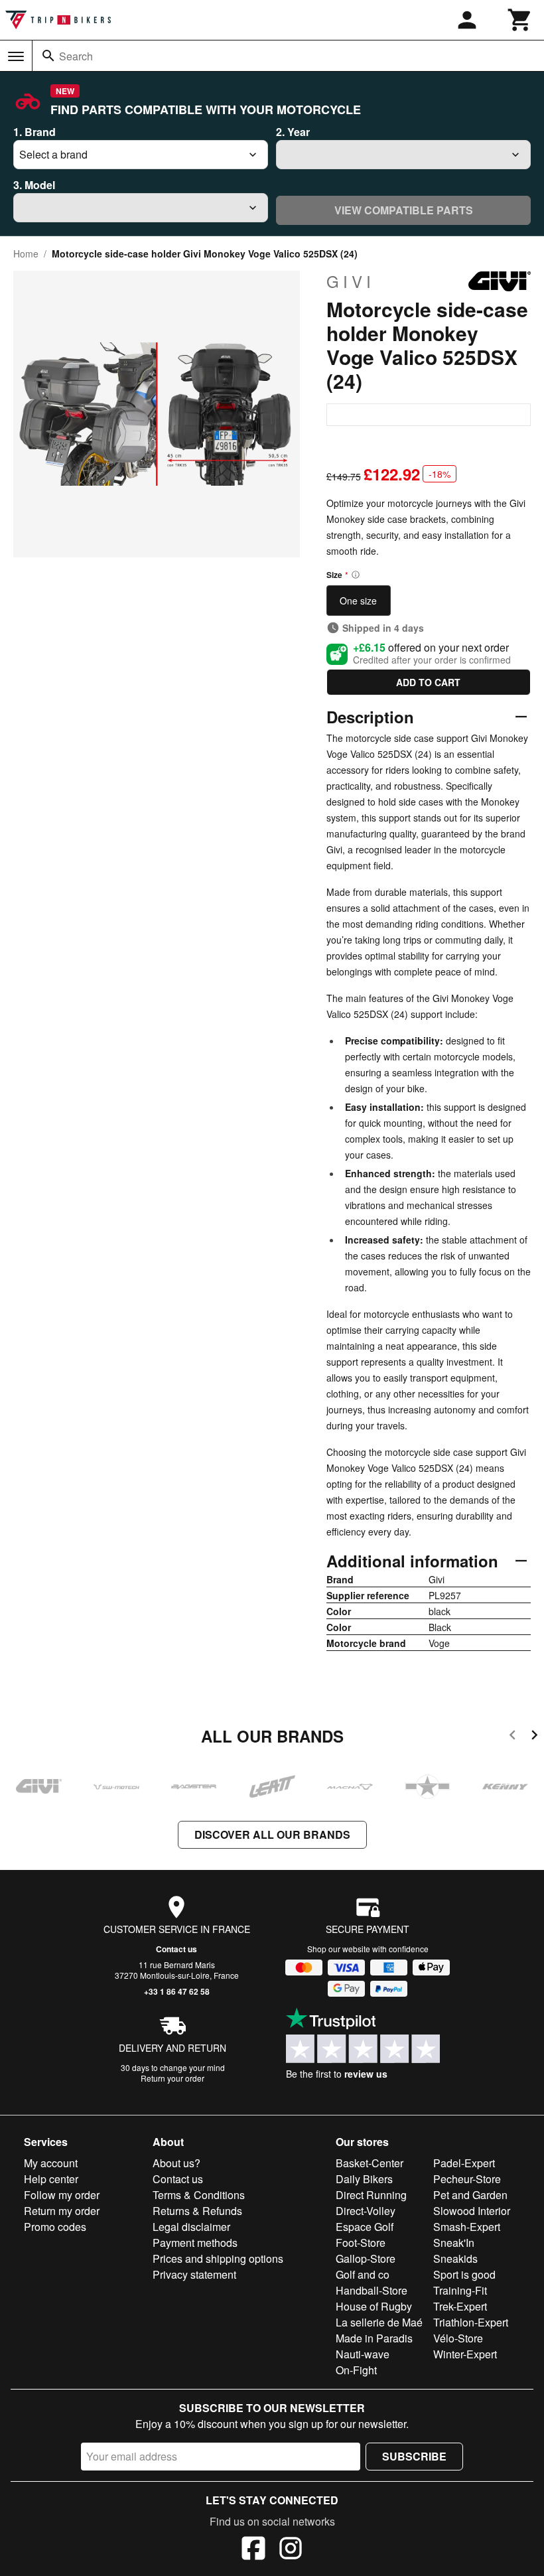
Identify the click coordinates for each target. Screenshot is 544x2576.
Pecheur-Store (467, 2179)
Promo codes (55, 2227)
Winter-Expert (465, 2354)
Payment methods (195, 2243)
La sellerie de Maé (379, 2322)
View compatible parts (404, 210)
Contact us (176, 1949)
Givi (351, 281)
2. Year (293, 132)
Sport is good (464, 2274)
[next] (534, 1737)
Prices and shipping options (218, 2258)
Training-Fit (460, 2290)
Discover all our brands (272, 1834)
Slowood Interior (472, 2211)
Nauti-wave (363, 2354)
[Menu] (16, 56)
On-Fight (356, 2370)
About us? (176, 2163)
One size (358, 601)
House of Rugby (374, 2306)
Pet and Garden (470, 2195)
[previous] (512, 1737)
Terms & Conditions (199, 2195)
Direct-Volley (366, 2211)
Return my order (62, 2211)
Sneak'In (454, 2243)
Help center (51, 2179)
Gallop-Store (366, 2258)
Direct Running (371, 2195)
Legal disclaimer (191, 2227)
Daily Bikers (364, 2179)
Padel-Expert (464, 2163)
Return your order (172, 2078)
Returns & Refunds (197, 2211)
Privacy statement (194, 2274)
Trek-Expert (460, 2306)
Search (76, 56)
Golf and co (363, 2274)
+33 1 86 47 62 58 (177, 1991)
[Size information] (356, 575)
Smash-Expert (467, 2227)
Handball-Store (372, 2290)
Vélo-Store (458, 2338)
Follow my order (62, 2195)
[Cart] (520, 20)
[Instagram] (291, 2550)
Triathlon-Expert (471, 2322)
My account (51, 2163)
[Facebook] (253, 2550)
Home (26, 253)
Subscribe (414, 2456)
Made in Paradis (374, 2338)
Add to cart (428, 682)
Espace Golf (365, 2227)
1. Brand (34, 132)
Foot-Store (361, 2243)
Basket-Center (370, 2163)
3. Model (34, 185)
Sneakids (455, 2258)
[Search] (48, 56)
